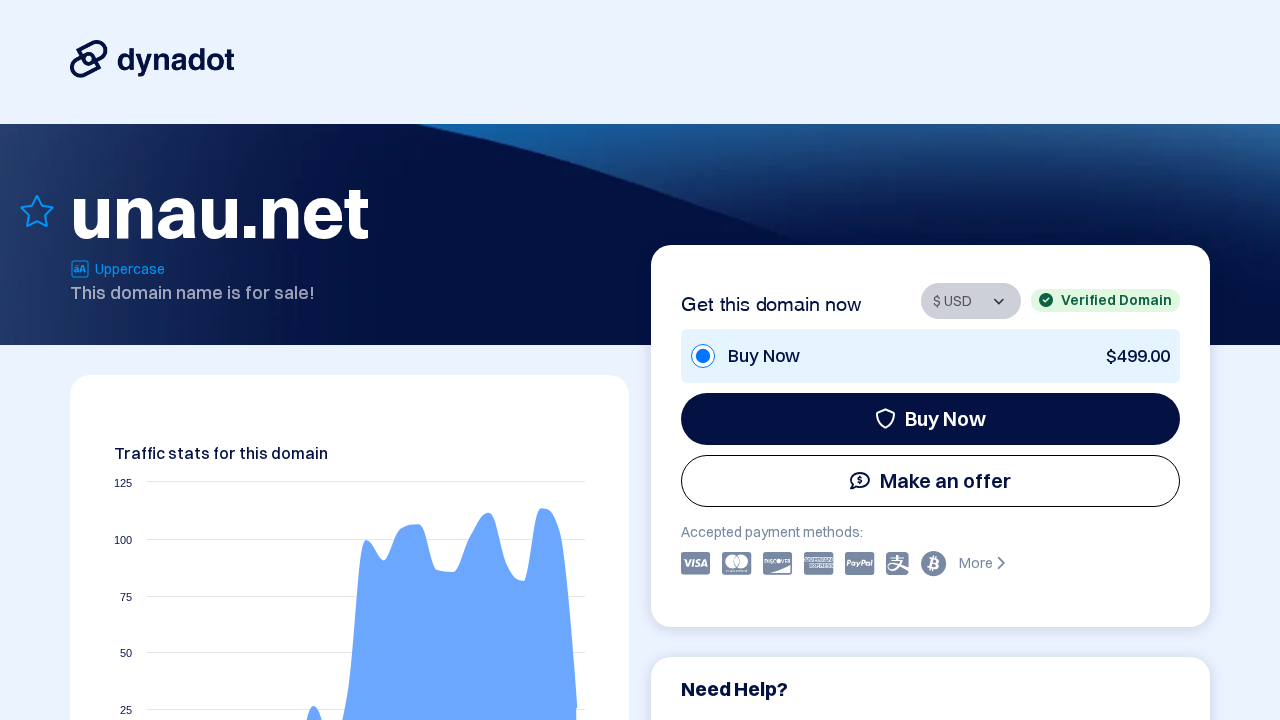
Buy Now (945, 418)
